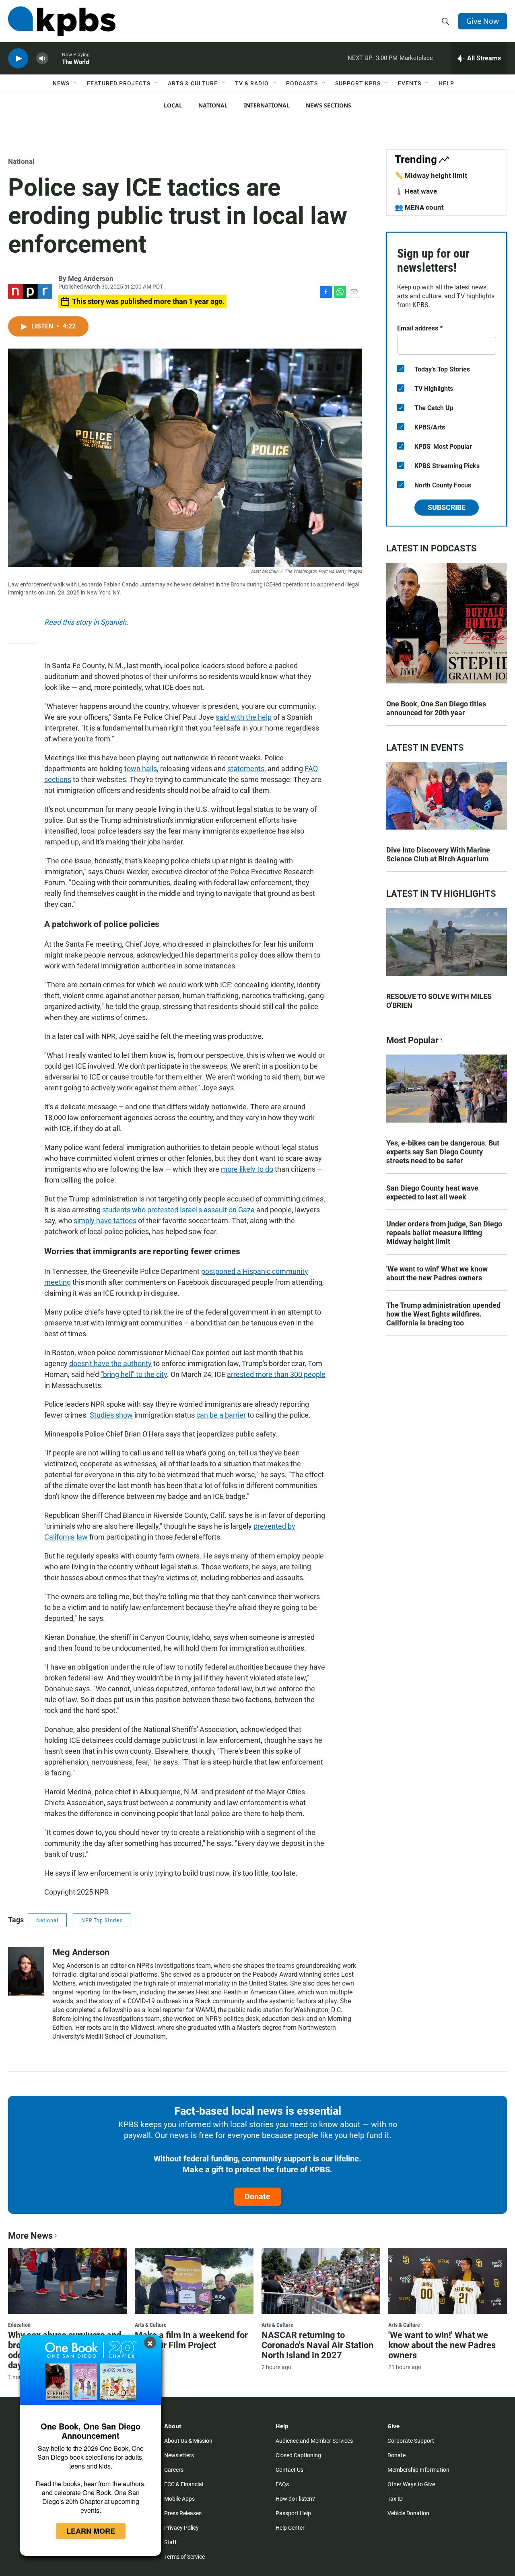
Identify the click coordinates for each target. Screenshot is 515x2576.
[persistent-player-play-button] (18, 59)
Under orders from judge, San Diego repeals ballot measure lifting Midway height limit (444, 1233)
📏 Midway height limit (431, 175)
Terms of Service (184, 2557)
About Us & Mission (188, 2441)
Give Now (483, 21)
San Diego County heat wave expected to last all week (432, 1192)
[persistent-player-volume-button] (42, 59)
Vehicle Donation (408, 2513)
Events (410, 83)
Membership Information (418, 2470)
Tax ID (395, 2499)
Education (19, 2325)
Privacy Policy (181, 2528)
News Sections (329, 105)
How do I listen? (295, 2499)
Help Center (290, 2528)
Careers (174, 2470)
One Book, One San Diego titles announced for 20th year (436, 708)
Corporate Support (411, 2441)
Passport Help (293, 2513)
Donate (257, 2196)
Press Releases (183, 2513)
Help (446, 83)
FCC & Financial (184, 2484)
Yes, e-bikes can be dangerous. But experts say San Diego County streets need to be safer (443, 1152)
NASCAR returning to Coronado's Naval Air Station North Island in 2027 (317, 2345)
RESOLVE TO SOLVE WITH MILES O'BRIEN (439, 1001)
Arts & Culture (193, 83)
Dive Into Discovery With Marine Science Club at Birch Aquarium (438, 854)
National (213, 105)
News (61, 83)
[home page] (62, 21)
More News (30, 2236)
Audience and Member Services (314, 2441)
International (267, 105)
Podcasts (302, 83)
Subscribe (447, 507)
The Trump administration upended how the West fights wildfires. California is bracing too (443, 1314)
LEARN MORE (91, 2531)
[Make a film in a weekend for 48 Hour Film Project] (194, 2281)
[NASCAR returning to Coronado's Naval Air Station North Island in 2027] (321, 2281)
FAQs (282, 2484)
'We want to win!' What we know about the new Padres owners (437, 1273)
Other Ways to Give (411, 2484)
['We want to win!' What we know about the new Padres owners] (448, 2281)
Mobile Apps (179, 2499)
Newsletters (179, 2455)
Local (173, 105)
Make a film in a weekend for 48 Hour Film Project (191, 2340)
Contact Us (289, 2470)
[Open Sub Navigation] (76, 83)
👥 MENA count (419, 207)
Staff (170, 2542)
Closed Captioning (298, 2455)
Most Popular (412, 1040)
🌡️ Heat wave (416, 191)
